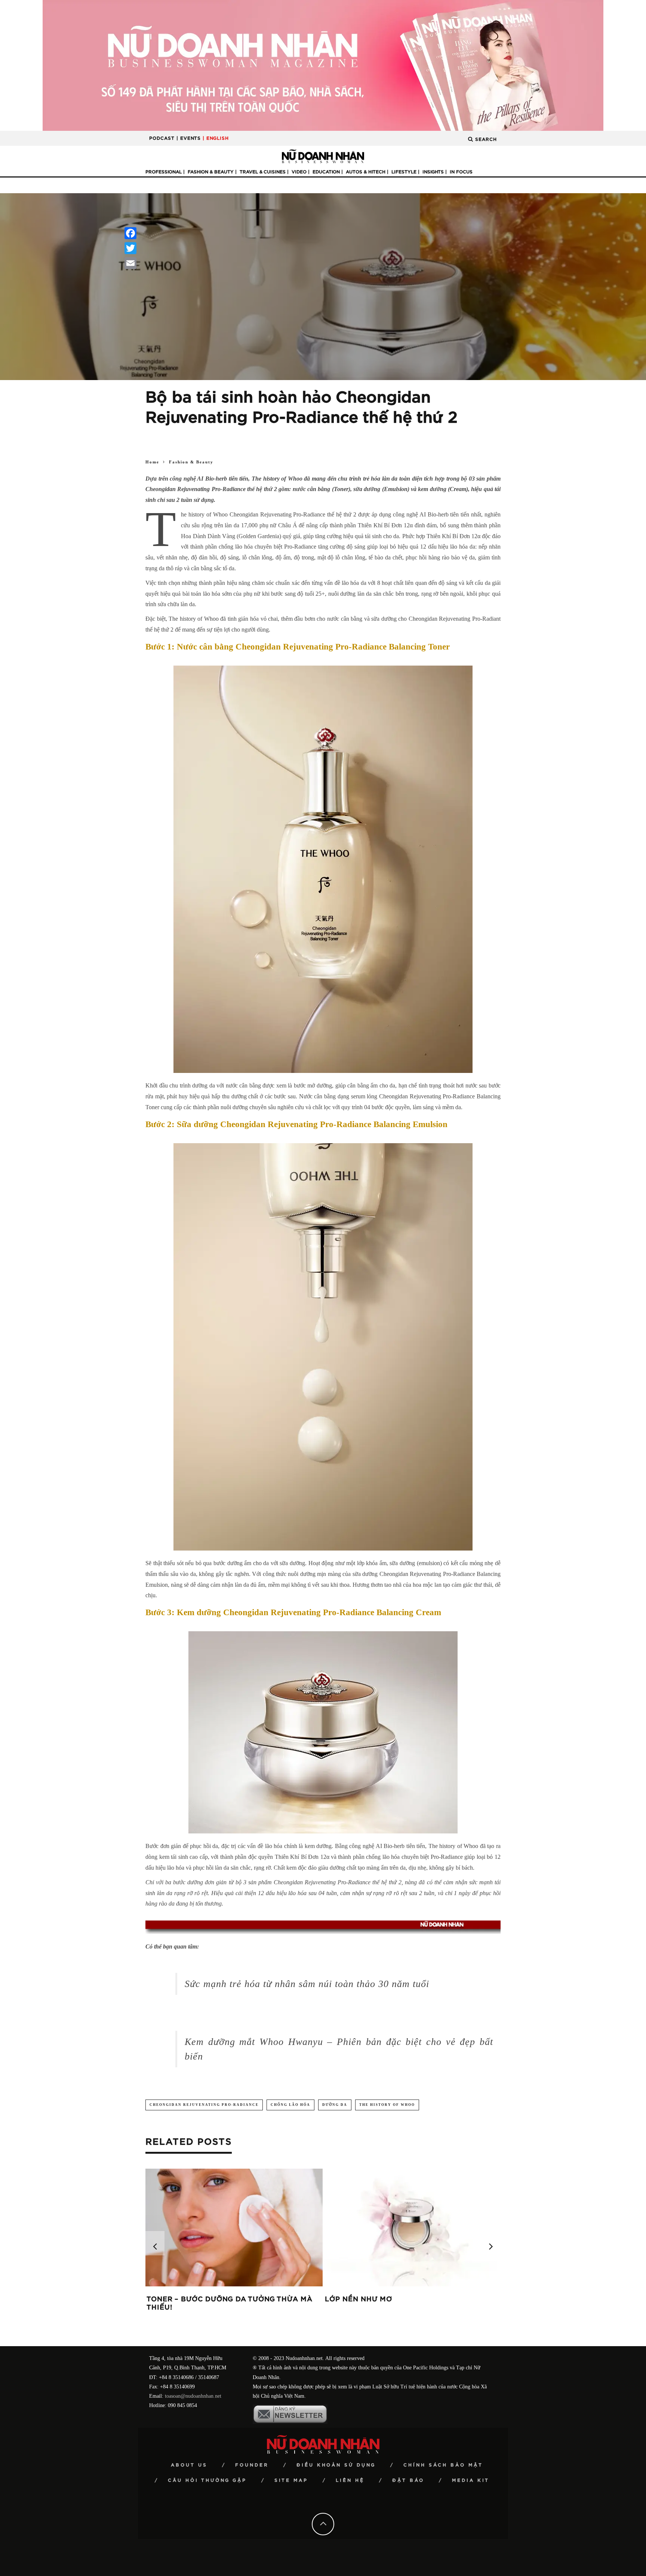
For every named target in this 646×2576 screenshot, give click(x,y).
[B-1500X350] (323, 65)
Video (299, 172)
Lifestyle (404, 172)
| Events (189, 138)
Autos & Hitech (366, 172)
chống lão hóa (290, 2105)
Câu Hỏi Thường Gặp (207, 2480)
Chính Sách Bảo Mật (443, 2465)
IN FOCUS (461, 172)
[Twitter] (130, 248)
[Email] (130, 263)
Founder (252, 2465)
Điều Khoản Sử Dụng (336, 2465)
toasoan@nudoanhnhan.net (193, 2396)
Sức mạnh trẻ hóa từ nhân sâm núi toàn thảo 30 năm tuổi (307, 1984)
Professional (164, 172)
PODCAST (162, 138)
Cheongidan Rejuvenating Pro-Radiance (204, 2105)
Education (326, 172)
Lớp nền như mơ (359, 2299)
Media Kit (471, 2480)
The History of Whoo (387, 2105)
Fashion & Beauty (211, 172)
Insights (433, 172)
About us (189, 2465)
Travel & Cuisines (263, 172)
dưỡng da (335, 2105)
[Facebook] (130, 233)
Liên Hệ (350, 2480)
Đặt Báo (408, 2480)
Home (152, 462)
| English (216, 138)
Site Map (291, 2480)
